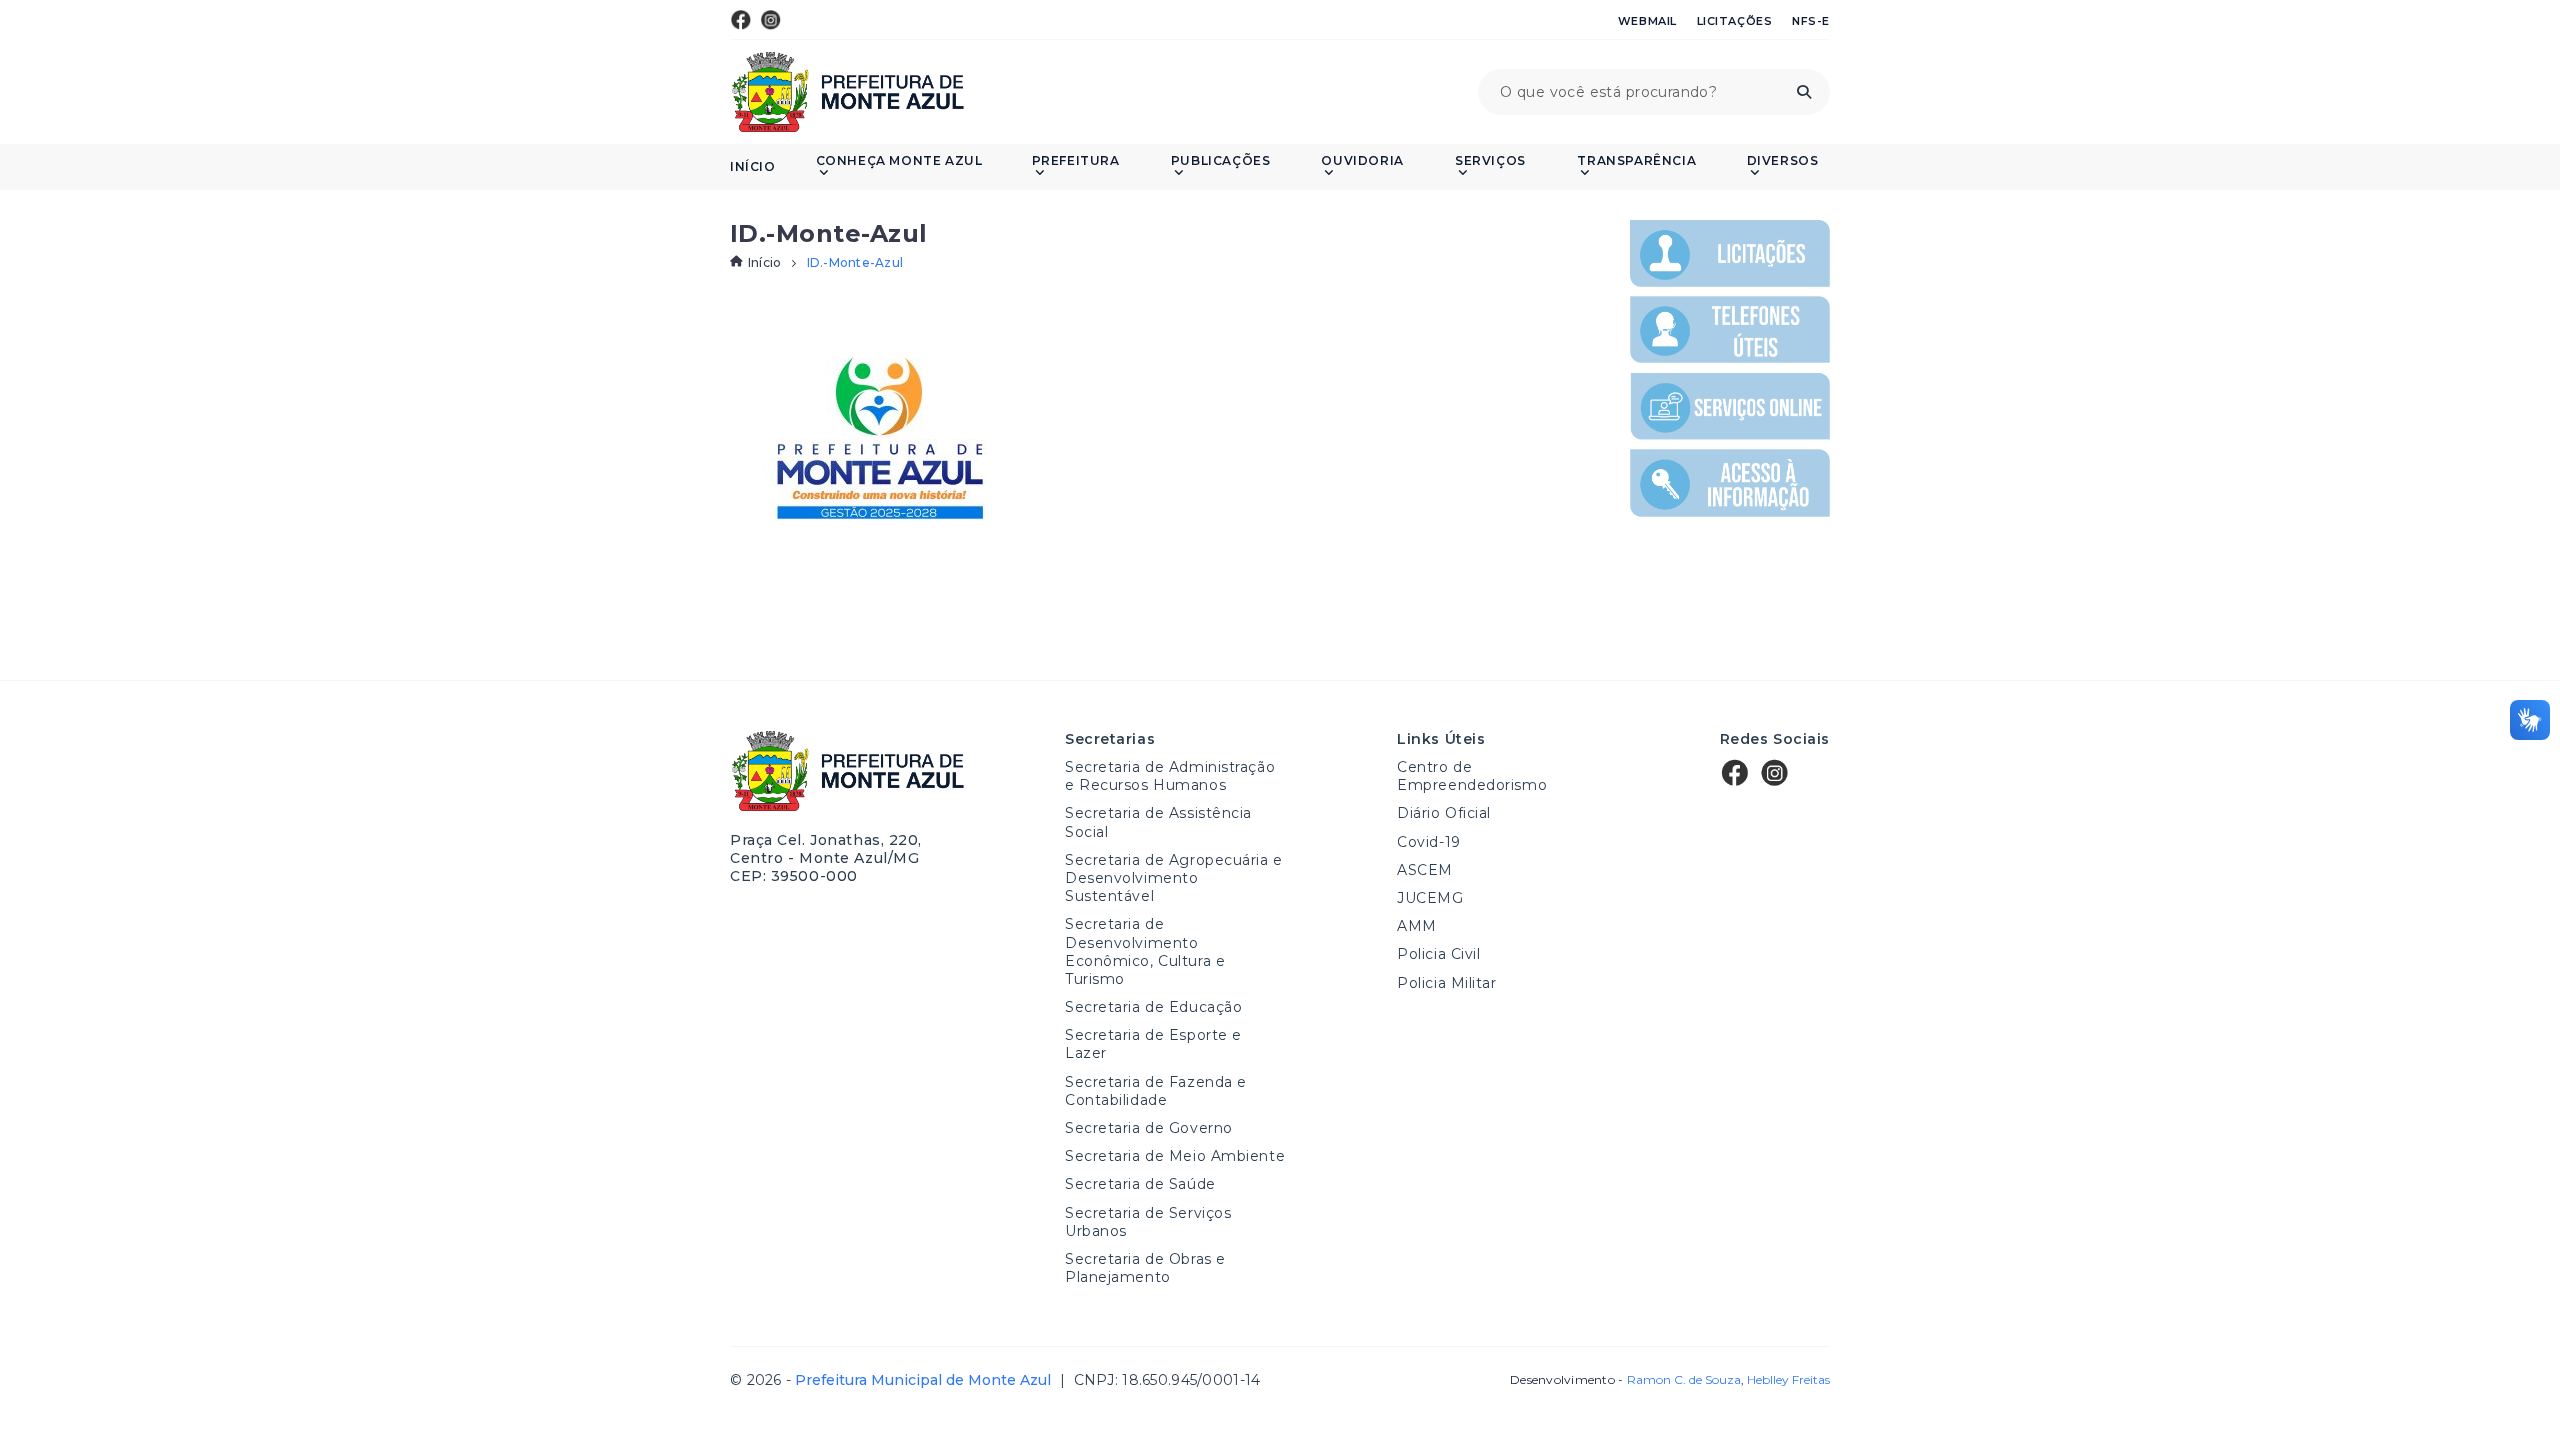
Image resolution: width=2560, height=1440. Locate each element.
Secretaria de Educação (1153, 1007)
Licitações (1735, 21)
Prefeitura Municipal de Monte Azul (847, 92)
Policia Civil (1438, 954)
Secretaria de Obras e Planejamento (1145, 1268)
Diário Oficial (1444, 813)
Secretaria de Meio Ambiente (1175, 1156)
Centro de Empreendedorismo (1472, 776)
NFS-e (1811, 21)
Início (753, 167)
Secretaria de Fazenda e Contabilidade (1156, 1091)
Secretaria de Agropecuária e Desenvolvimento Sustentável (1174, 878)
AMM (1417, 926)
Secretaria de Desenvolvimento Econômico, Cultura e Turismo (1145, 951)
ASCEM (1425, 870)
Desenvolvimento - (1625, 1380)
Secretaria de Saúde (1140, 1184)
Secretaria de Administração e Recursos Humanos (1170, 776)
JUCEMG (1430, 898)
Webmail (1647, 21)
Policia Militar (1446, 983)
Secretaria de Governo (1149, 1128)
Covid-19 (1428, 842)
